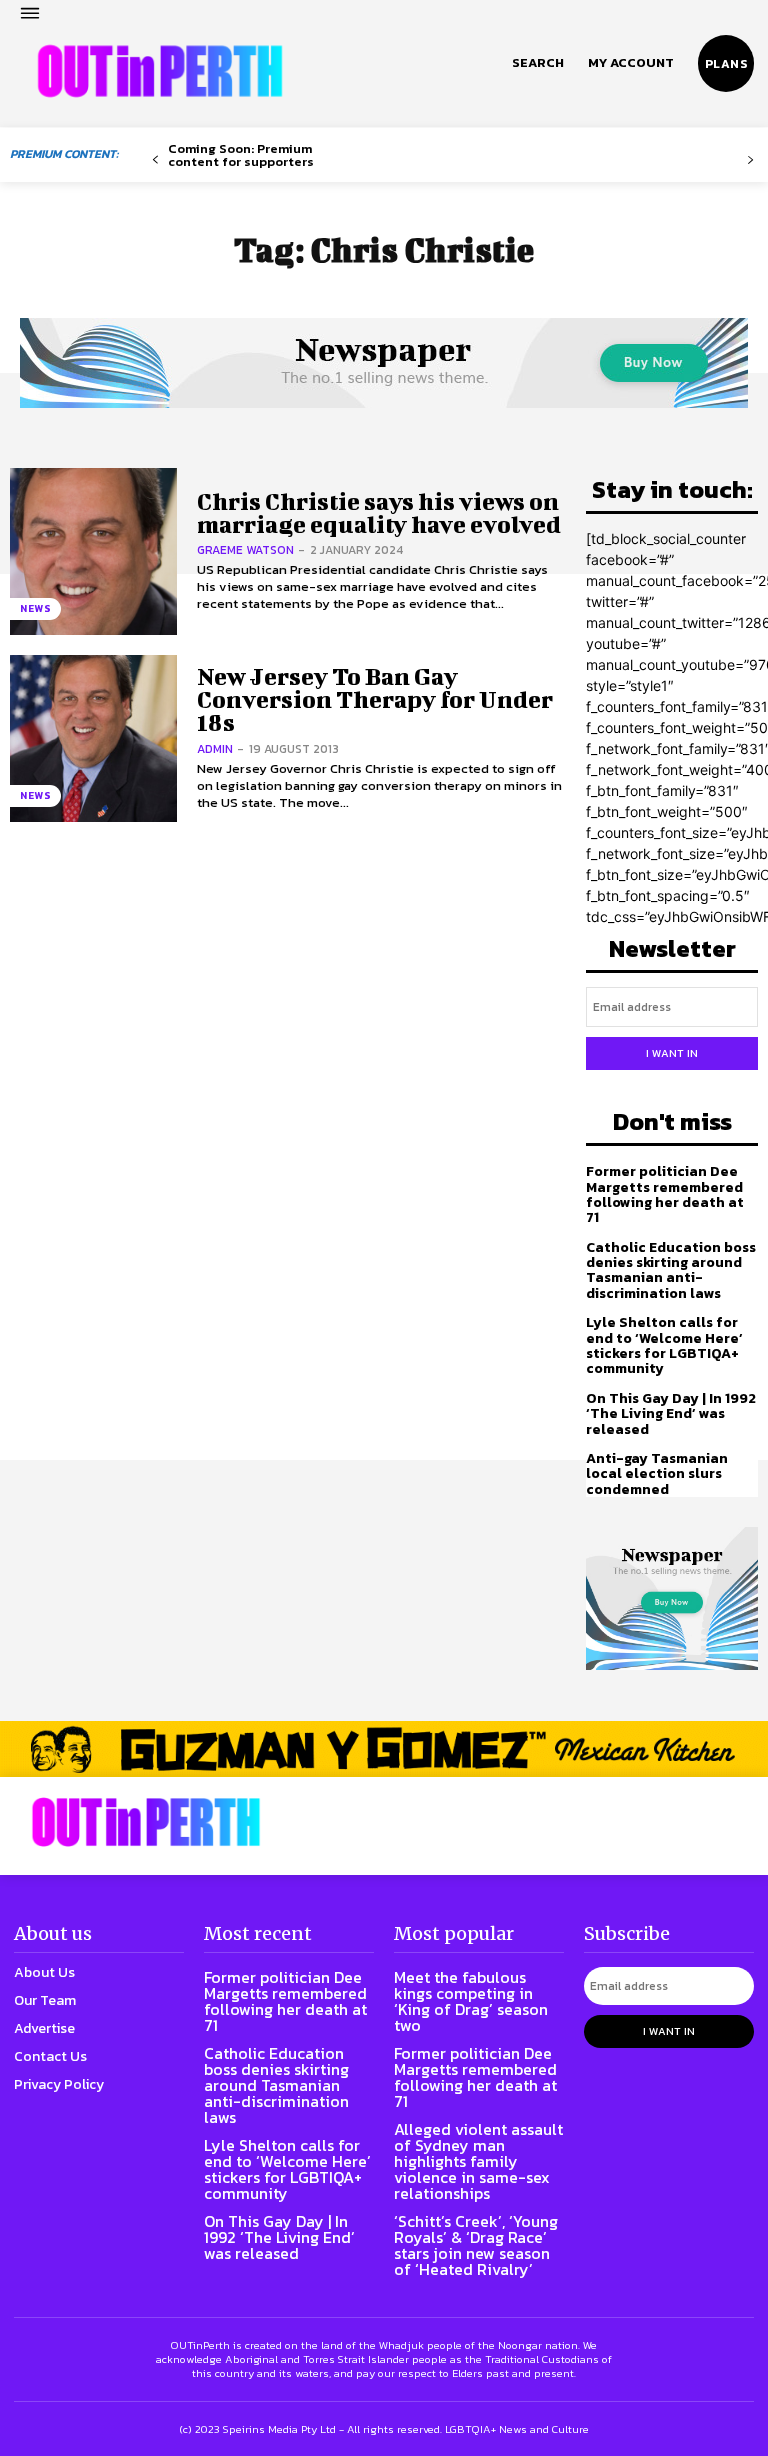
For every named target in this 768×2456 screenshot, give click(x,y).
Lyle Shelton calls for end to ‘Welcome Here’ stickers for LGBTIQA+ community (664, 1345)
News (35, 608)
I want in (672, 1053)
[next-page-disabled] (750, 160)
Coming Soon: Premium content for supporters (241, 155)
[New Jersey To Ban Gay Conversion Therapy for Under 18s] (93, 738)
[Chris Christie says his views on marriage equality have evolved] (93, 551)
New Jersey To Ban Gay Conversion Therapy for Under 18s (375, 699)
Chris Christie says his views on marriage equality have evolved (379, 512)
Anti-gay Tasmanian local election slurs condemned (657, 1474)
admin (215, 749)
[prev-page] (155, 160)
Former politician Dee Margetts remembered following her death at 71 (665, 1194)
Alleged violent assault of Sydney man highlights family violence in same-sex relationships (478, 2161)
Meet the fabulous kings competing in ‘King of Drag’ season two (471, 2001)
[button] (538, 63)
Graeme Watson (245, 550)
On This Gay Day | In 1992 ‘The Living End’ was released (671, 1414)
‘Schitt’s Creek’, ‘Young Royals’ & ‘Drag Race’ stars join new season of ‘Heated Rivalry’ (476, 2245)
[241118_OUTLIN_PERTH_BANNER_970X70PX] (384, 1748)
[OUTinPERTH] (160, 71)
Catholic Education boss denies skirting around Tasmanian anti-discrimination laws (671, 1270)
